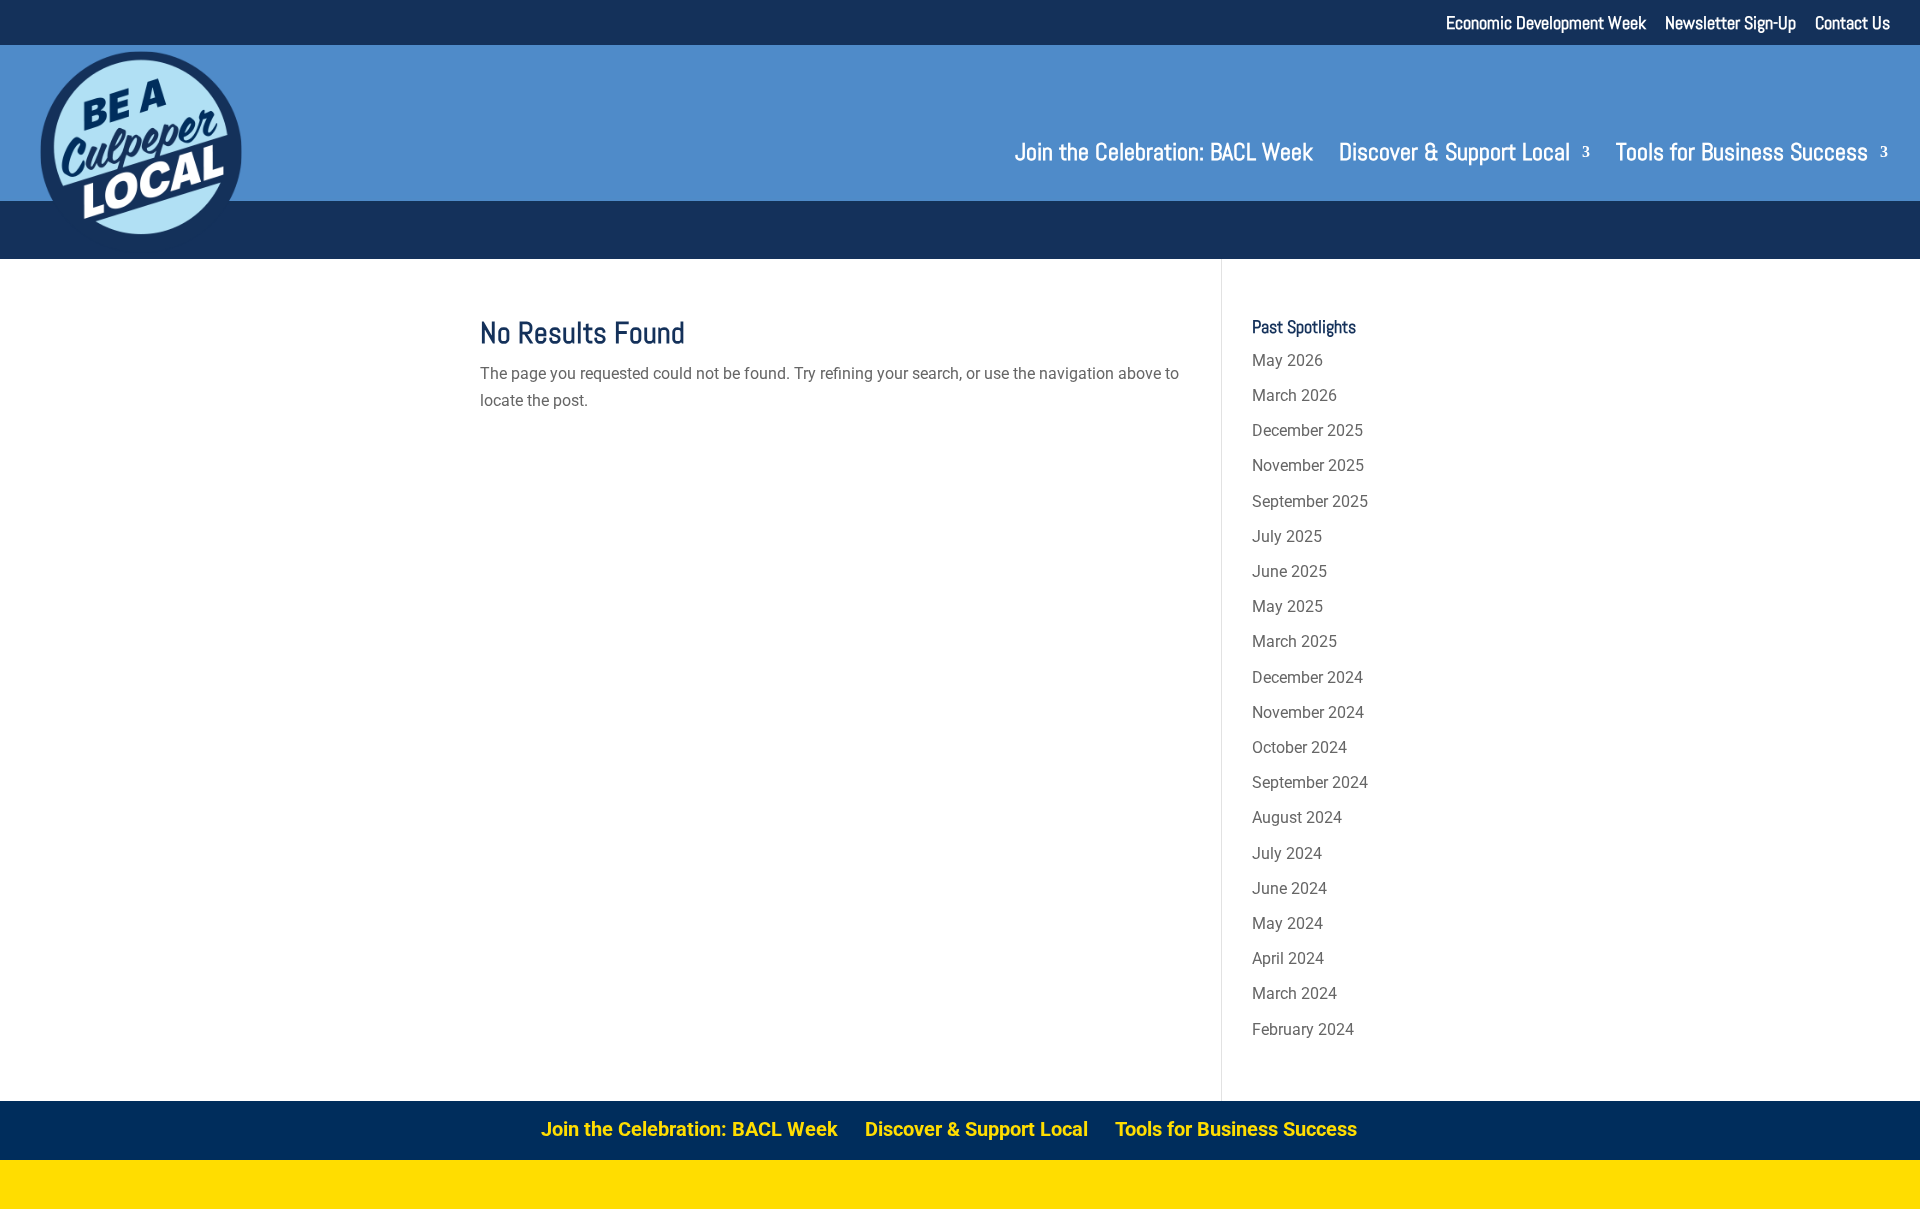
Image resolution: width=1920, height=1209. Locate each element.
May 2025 (1287, 606)
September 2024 (1310, 782)
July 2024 (1287, 853)
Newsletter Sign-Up (1730, 24)
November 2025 (1308, 465)
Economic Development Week (1546, 24)
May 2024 (1287, 923)
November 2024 (1308, 712)
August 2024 (1297, 817)
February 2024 (1303, 1029)
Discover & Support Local (1454, 156)
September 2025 (1310, 501)
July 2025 (1287, 536)
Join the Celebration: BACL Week (1164, 156)
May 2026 (1287, 360)
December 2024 (1307, 677)
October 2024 (1299, 747)
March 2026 (1294, 395)
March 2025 (1294, 641)
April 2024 (1288, 958)
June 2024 (1289, 888)
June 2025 (1289, 571)
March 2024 (1294, 993)
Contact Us (1852, 24)
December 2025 (1307, 430)
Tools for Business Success (1742, 156)
